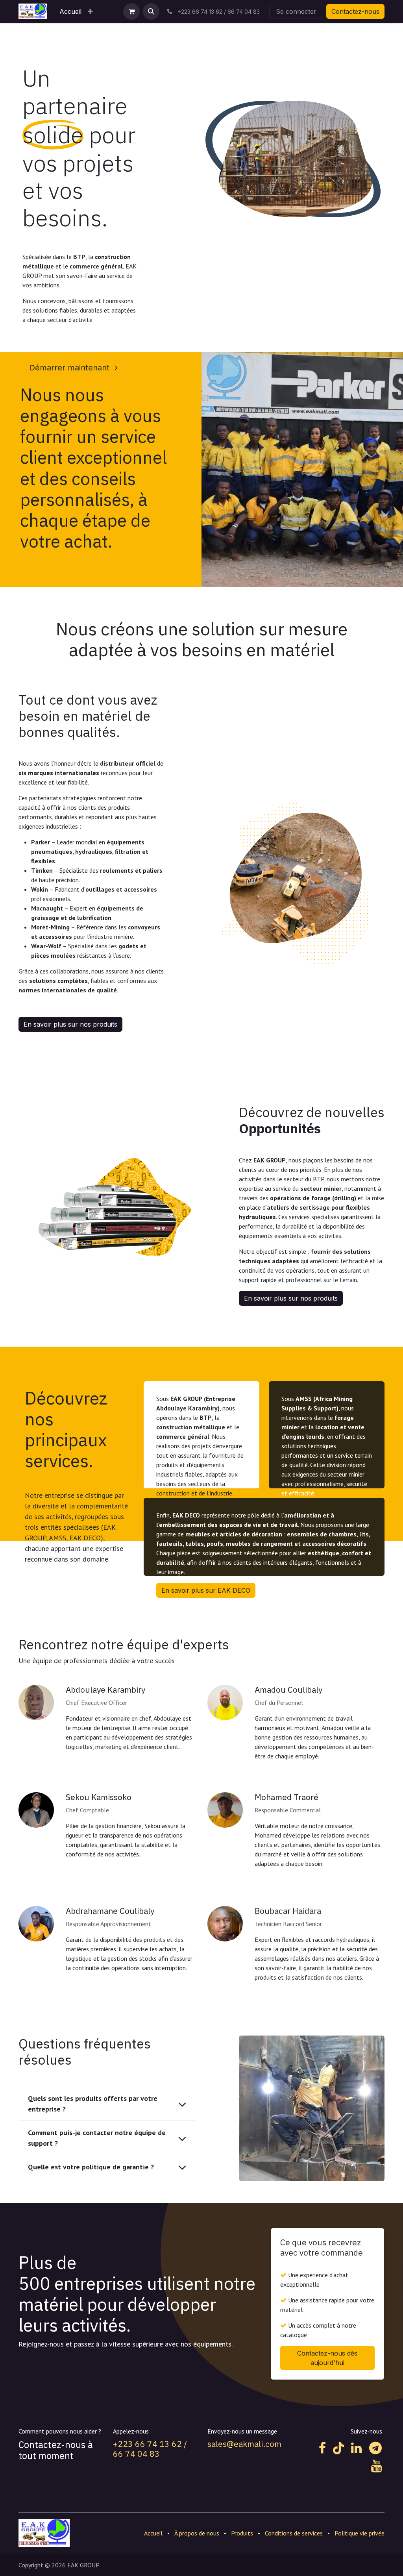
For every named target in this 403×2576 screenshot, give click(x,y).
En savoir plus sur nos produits (70, 1024)
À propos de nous (197, 2533)
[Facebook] (322, 2448)
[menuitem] (70, 11)
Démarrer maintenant (70, 368)
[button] (151, 11)
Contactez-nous (355, 11)
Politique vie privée (360, 2533)
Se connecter (296, 11)
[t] (375, 2448)
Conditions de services (294, 2533)
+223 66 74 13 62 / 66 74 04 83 (150, 2449)
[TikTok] (338, 2448)
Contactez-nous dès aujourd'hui (327, 2358)
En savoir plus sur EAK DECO (206, 1590)
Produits (242, 2533)
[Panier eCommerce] (131, 11)
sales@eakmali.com (244, 2444)
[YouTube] (376, 2466)
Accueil (153, 2533)
